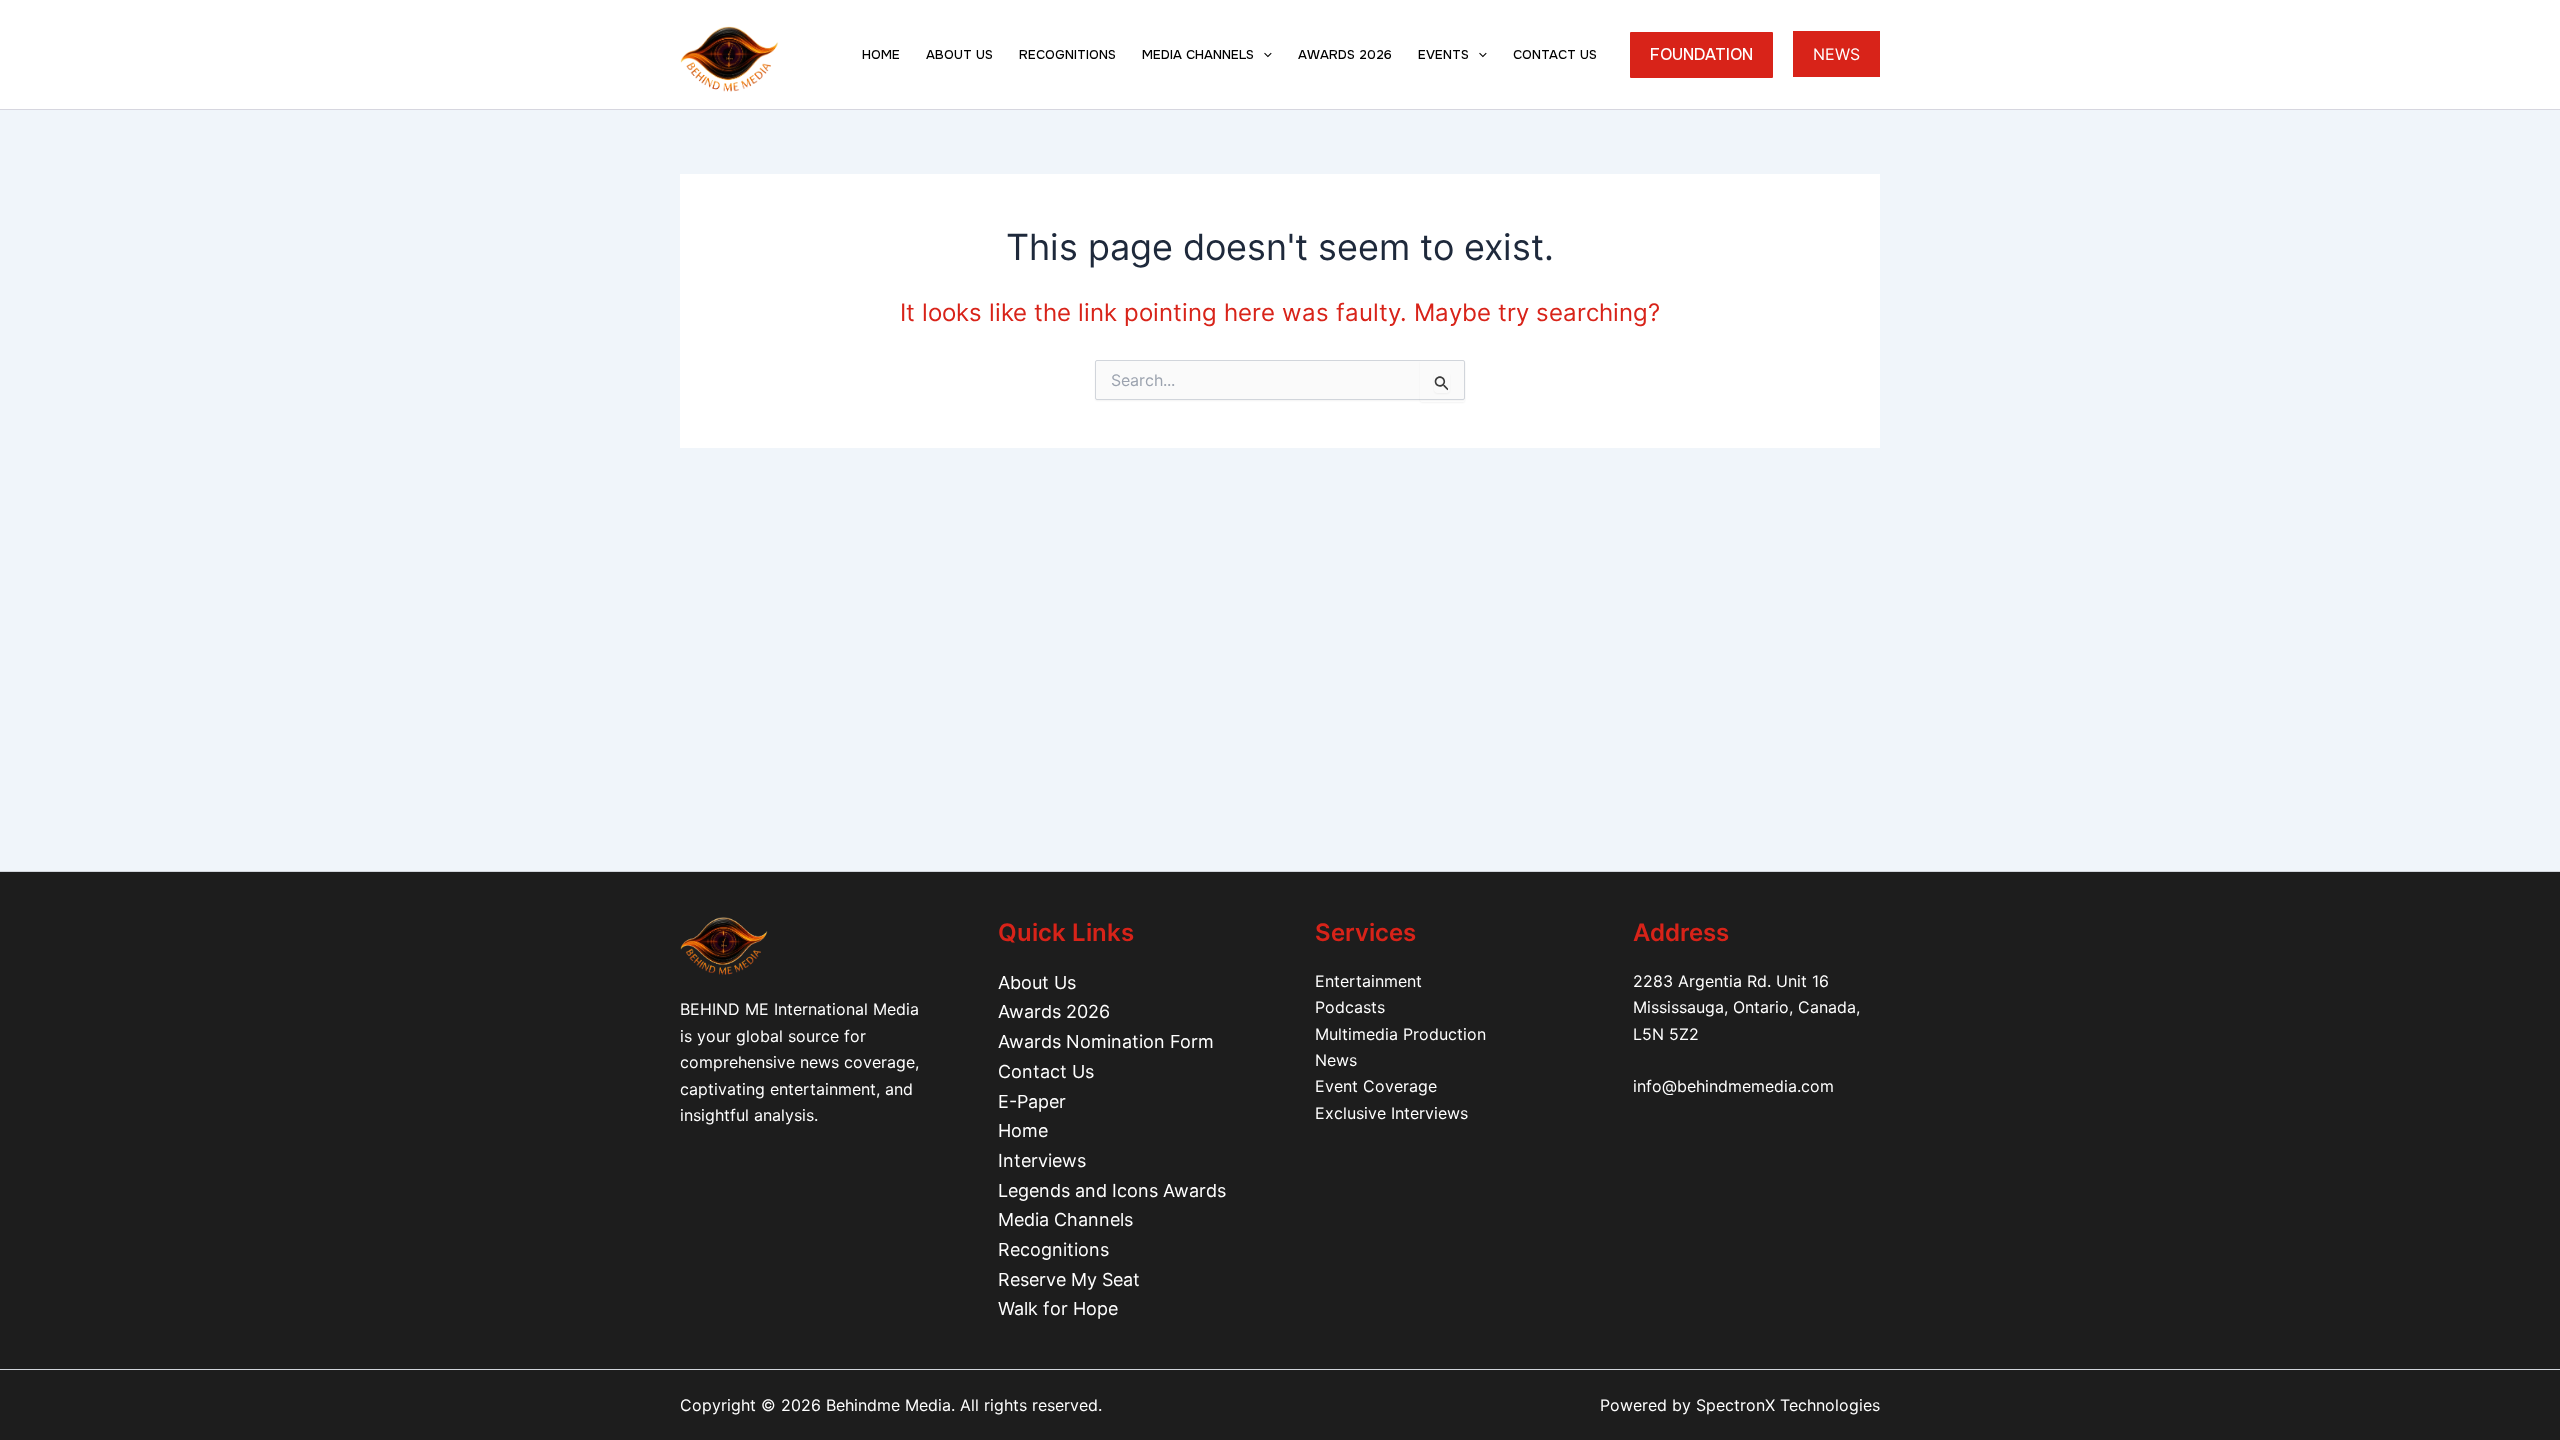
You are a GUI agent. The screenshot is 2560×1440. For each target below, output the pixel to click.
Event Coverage (1376, 1086)
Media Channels (1065, 1219)
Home (1023, 1130)
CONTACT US (1555, 54)
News (1336, 1060)
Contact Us (1046, 1071)
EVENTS (1443, 54)
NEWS (1836, 54)
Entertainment (1368, 981)
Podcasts (1350, 1007)
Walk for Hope (1058, 1308)
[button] (1263, 55)
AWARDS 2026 (1345, 54)
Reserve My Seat (1069, 1279)
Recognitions (1053, 1249)
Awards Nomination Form (1106, 1041)
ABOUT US (959, 54)
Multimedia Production (1400, 1034)
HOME (881, 54)
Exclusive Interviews (1391, 1113)
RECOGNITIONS (1067, 54)
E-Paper (1032, 1101)
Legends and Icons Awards (1112, 1190)
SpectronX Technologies (1788, 1405)
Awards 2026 (1054, 1011)
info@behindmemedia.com (1733, 1086)
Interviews (1042, 1160)
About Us (1037, 982)
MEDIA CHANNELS (1198, 54)
